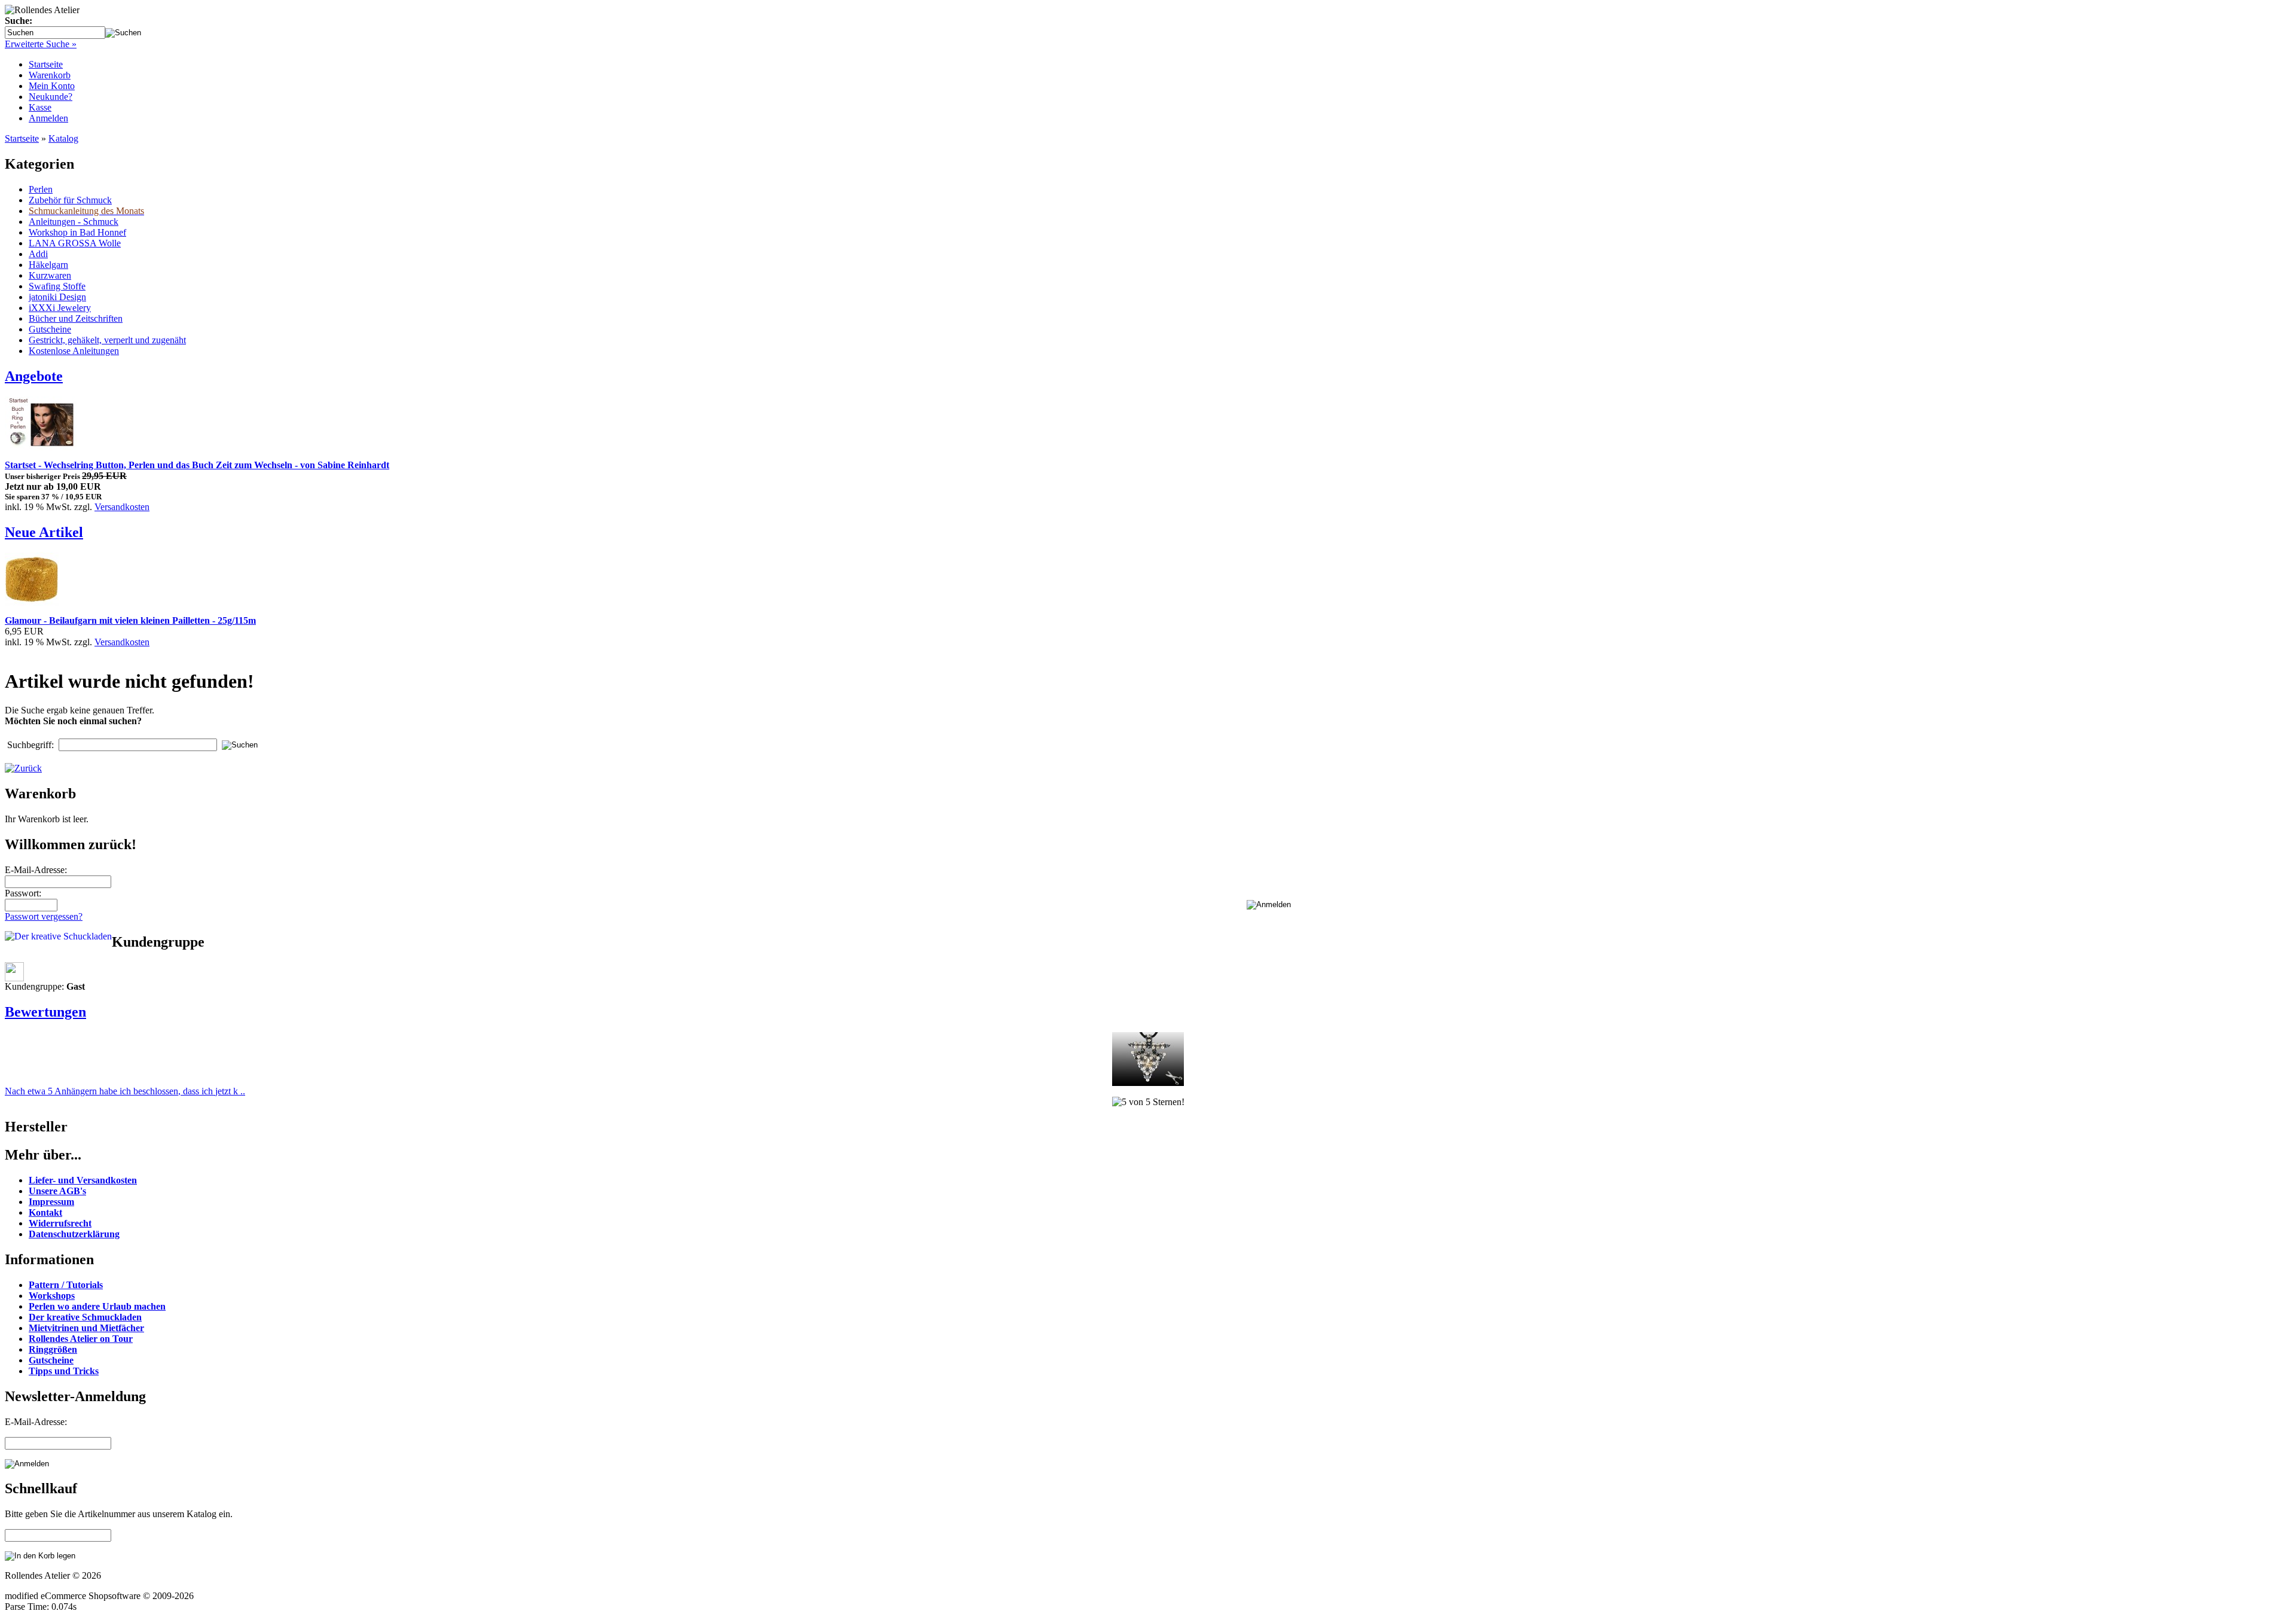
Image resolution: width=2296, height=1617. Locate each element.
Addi (38, 254)
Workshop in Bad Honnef (77, 232)
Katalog (63, 138)
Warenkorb (50, 75)
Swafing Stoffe (57, 286)
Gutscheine (50, 329)
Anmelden (48, 118)
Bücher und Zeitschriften (76, 318)
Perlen (41, 189)
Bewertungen (45, 1012)
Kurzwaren (50, 275)
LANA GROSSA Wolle (75, 243)
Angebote (34, 376)
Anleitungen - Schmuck (74, 222)
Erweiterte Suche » (41, 44)
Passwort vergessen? (44, 916)
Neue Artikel (44, 532)
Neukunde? (51, 97)
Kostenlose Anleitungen (74, 351)
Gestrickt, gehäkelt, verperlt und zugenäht (107, 340)
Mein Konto (52, 86)
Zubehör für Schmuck (70, 200)
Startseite (46, 64)
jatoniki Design (57, 297)
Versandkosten (122, 507)
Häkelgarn (48, 265)
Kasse (40, 107)
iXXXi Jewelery (60, 308)
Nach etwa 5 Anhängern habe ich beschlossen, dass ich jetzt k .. (125, 1091)
